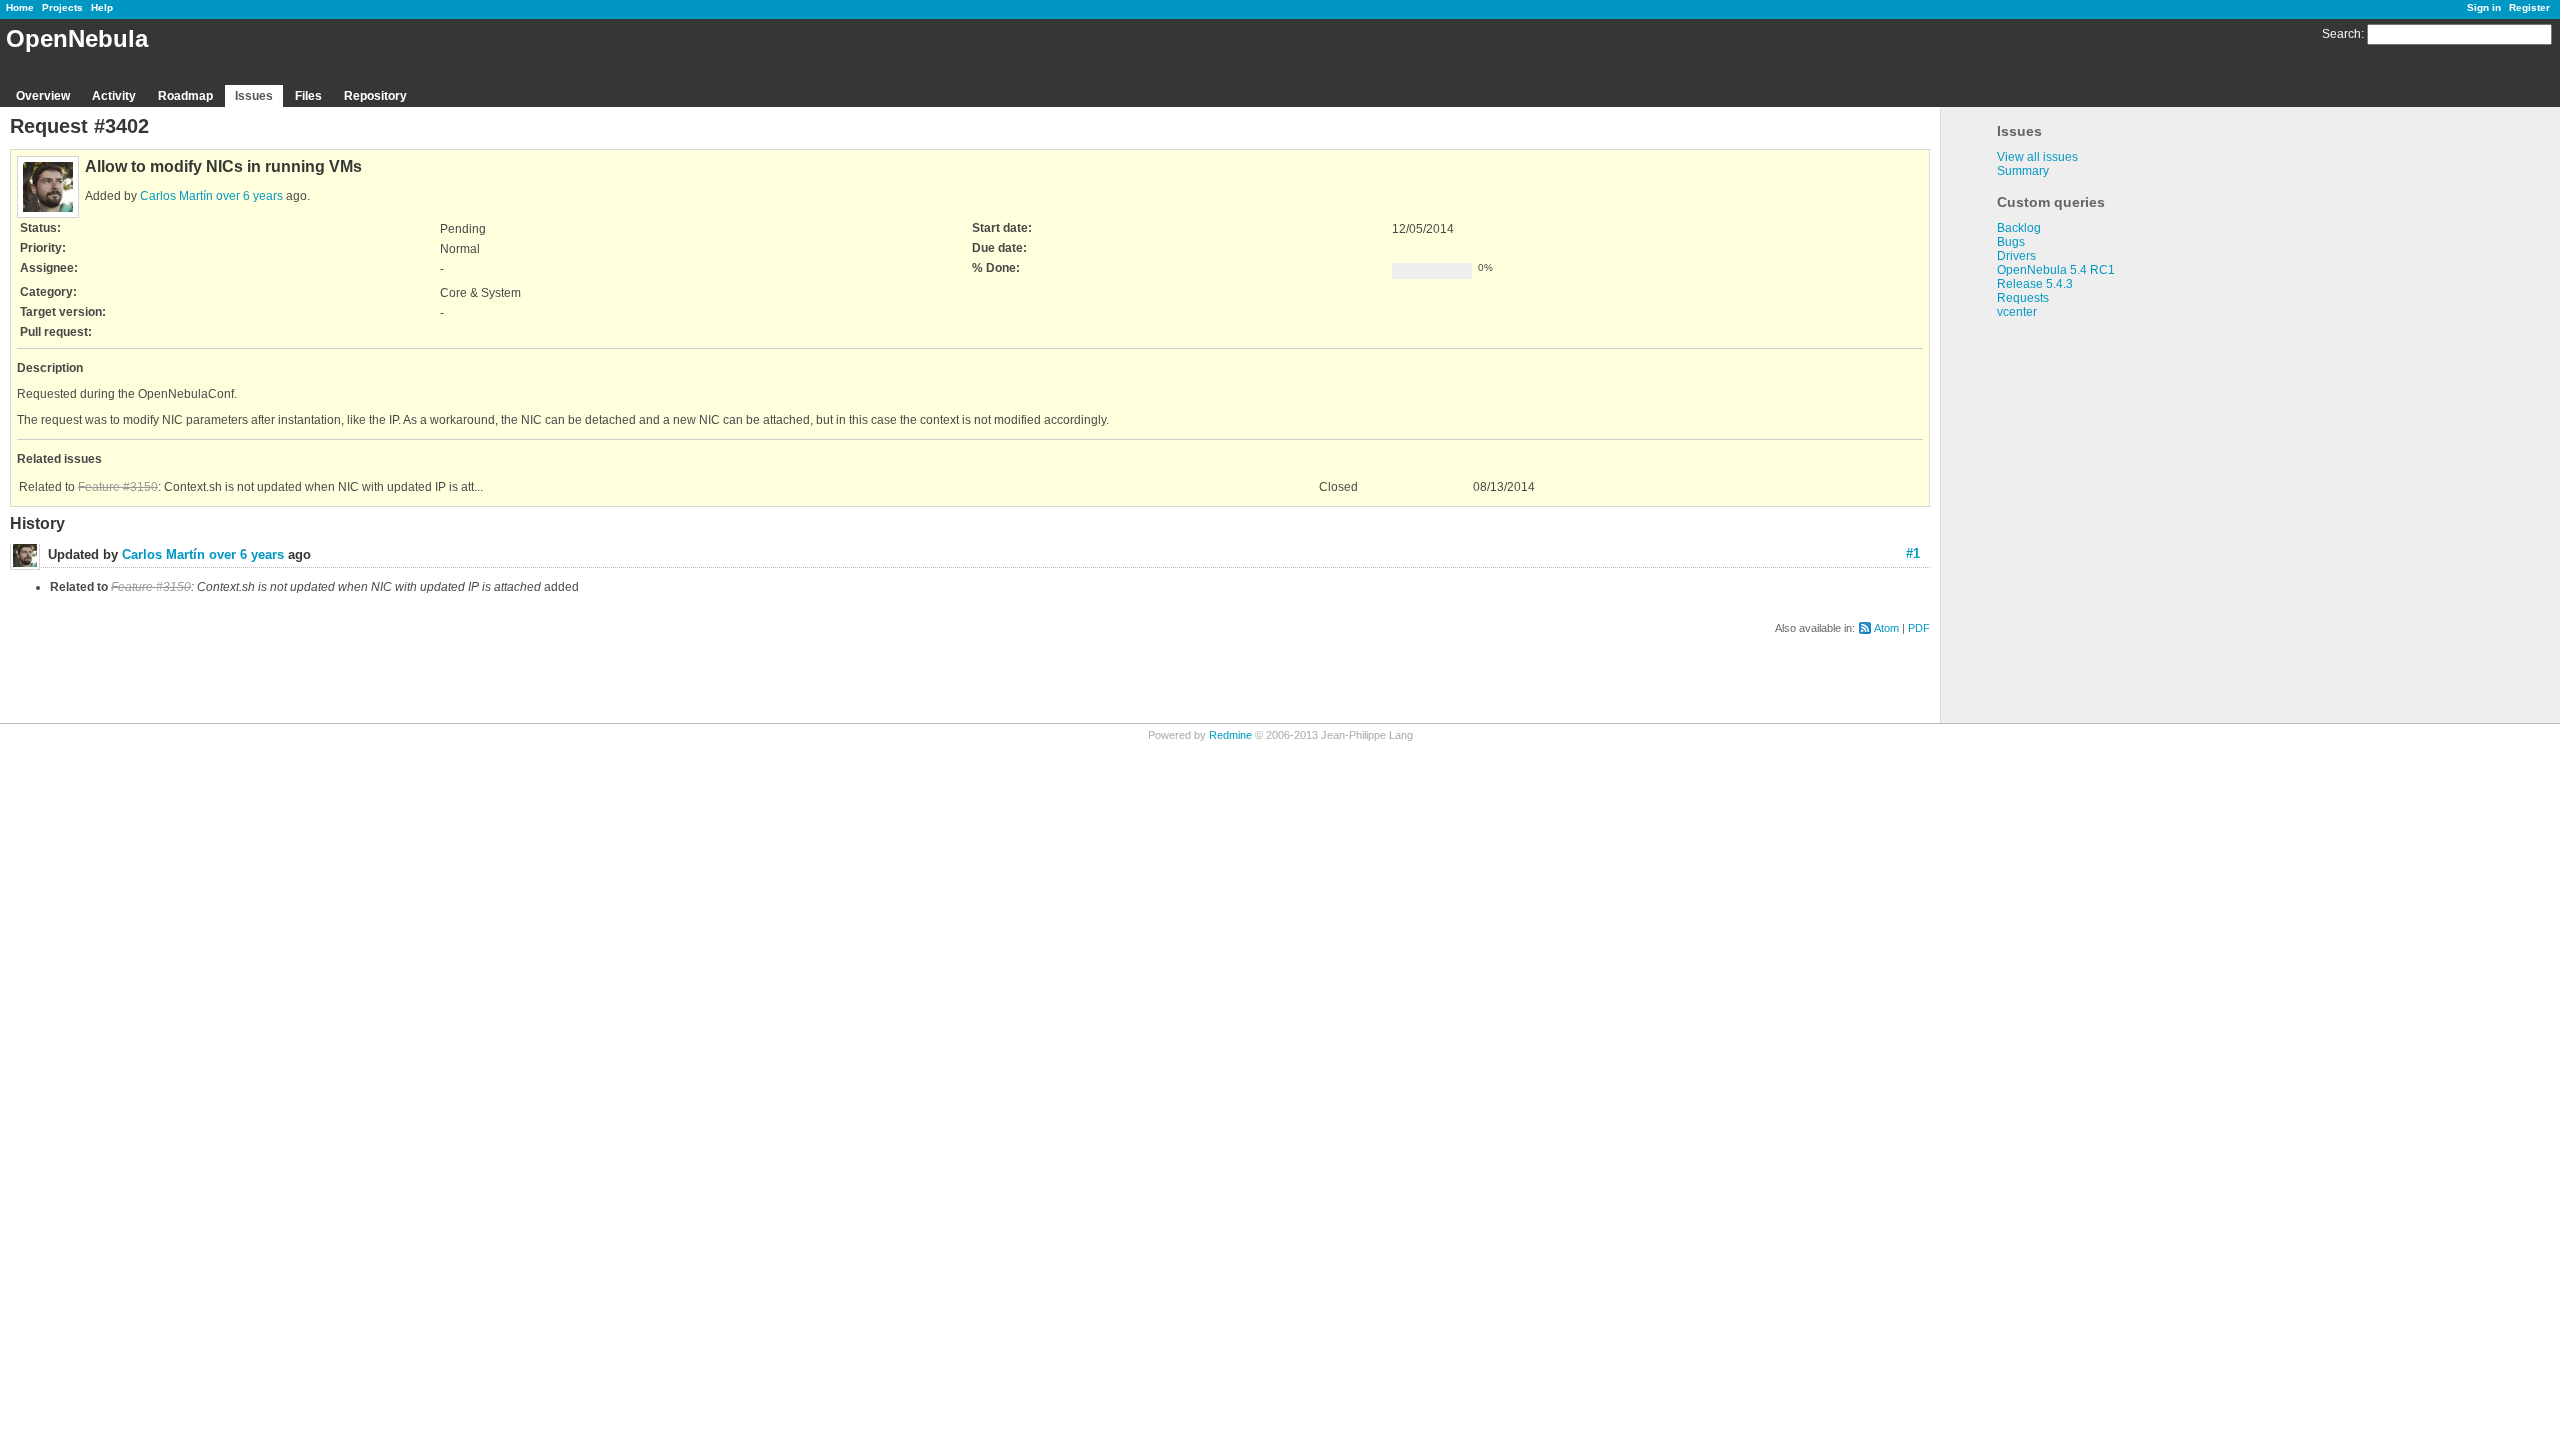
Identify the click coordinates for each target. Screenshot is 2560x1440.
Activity (114, 96)
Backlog (2019, 228)
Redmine (1230, 735)
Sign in (2484, 7)
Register (2529, 7)
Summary (2023, 171)
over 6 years (249, 196)
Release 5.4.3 (2035, 284)
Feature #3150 (118, 487)
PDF (1919, 628)
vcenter (2017, 312)
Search (2341, 34)
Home (20, 7)
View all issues (2037, 157)
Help (102, 7)
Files (308, 96)
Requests (2023, 298)
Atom (1886, 628)
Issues (254, 96)
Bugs (2011, 242)
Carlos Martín (176, 196)
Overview (43, 96)
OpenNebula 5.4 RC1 (2056, 270)
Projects (62, 7)
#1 (1913, 553)
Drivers (2016, 256)
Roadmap (185, 96)
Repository (375, 96)
